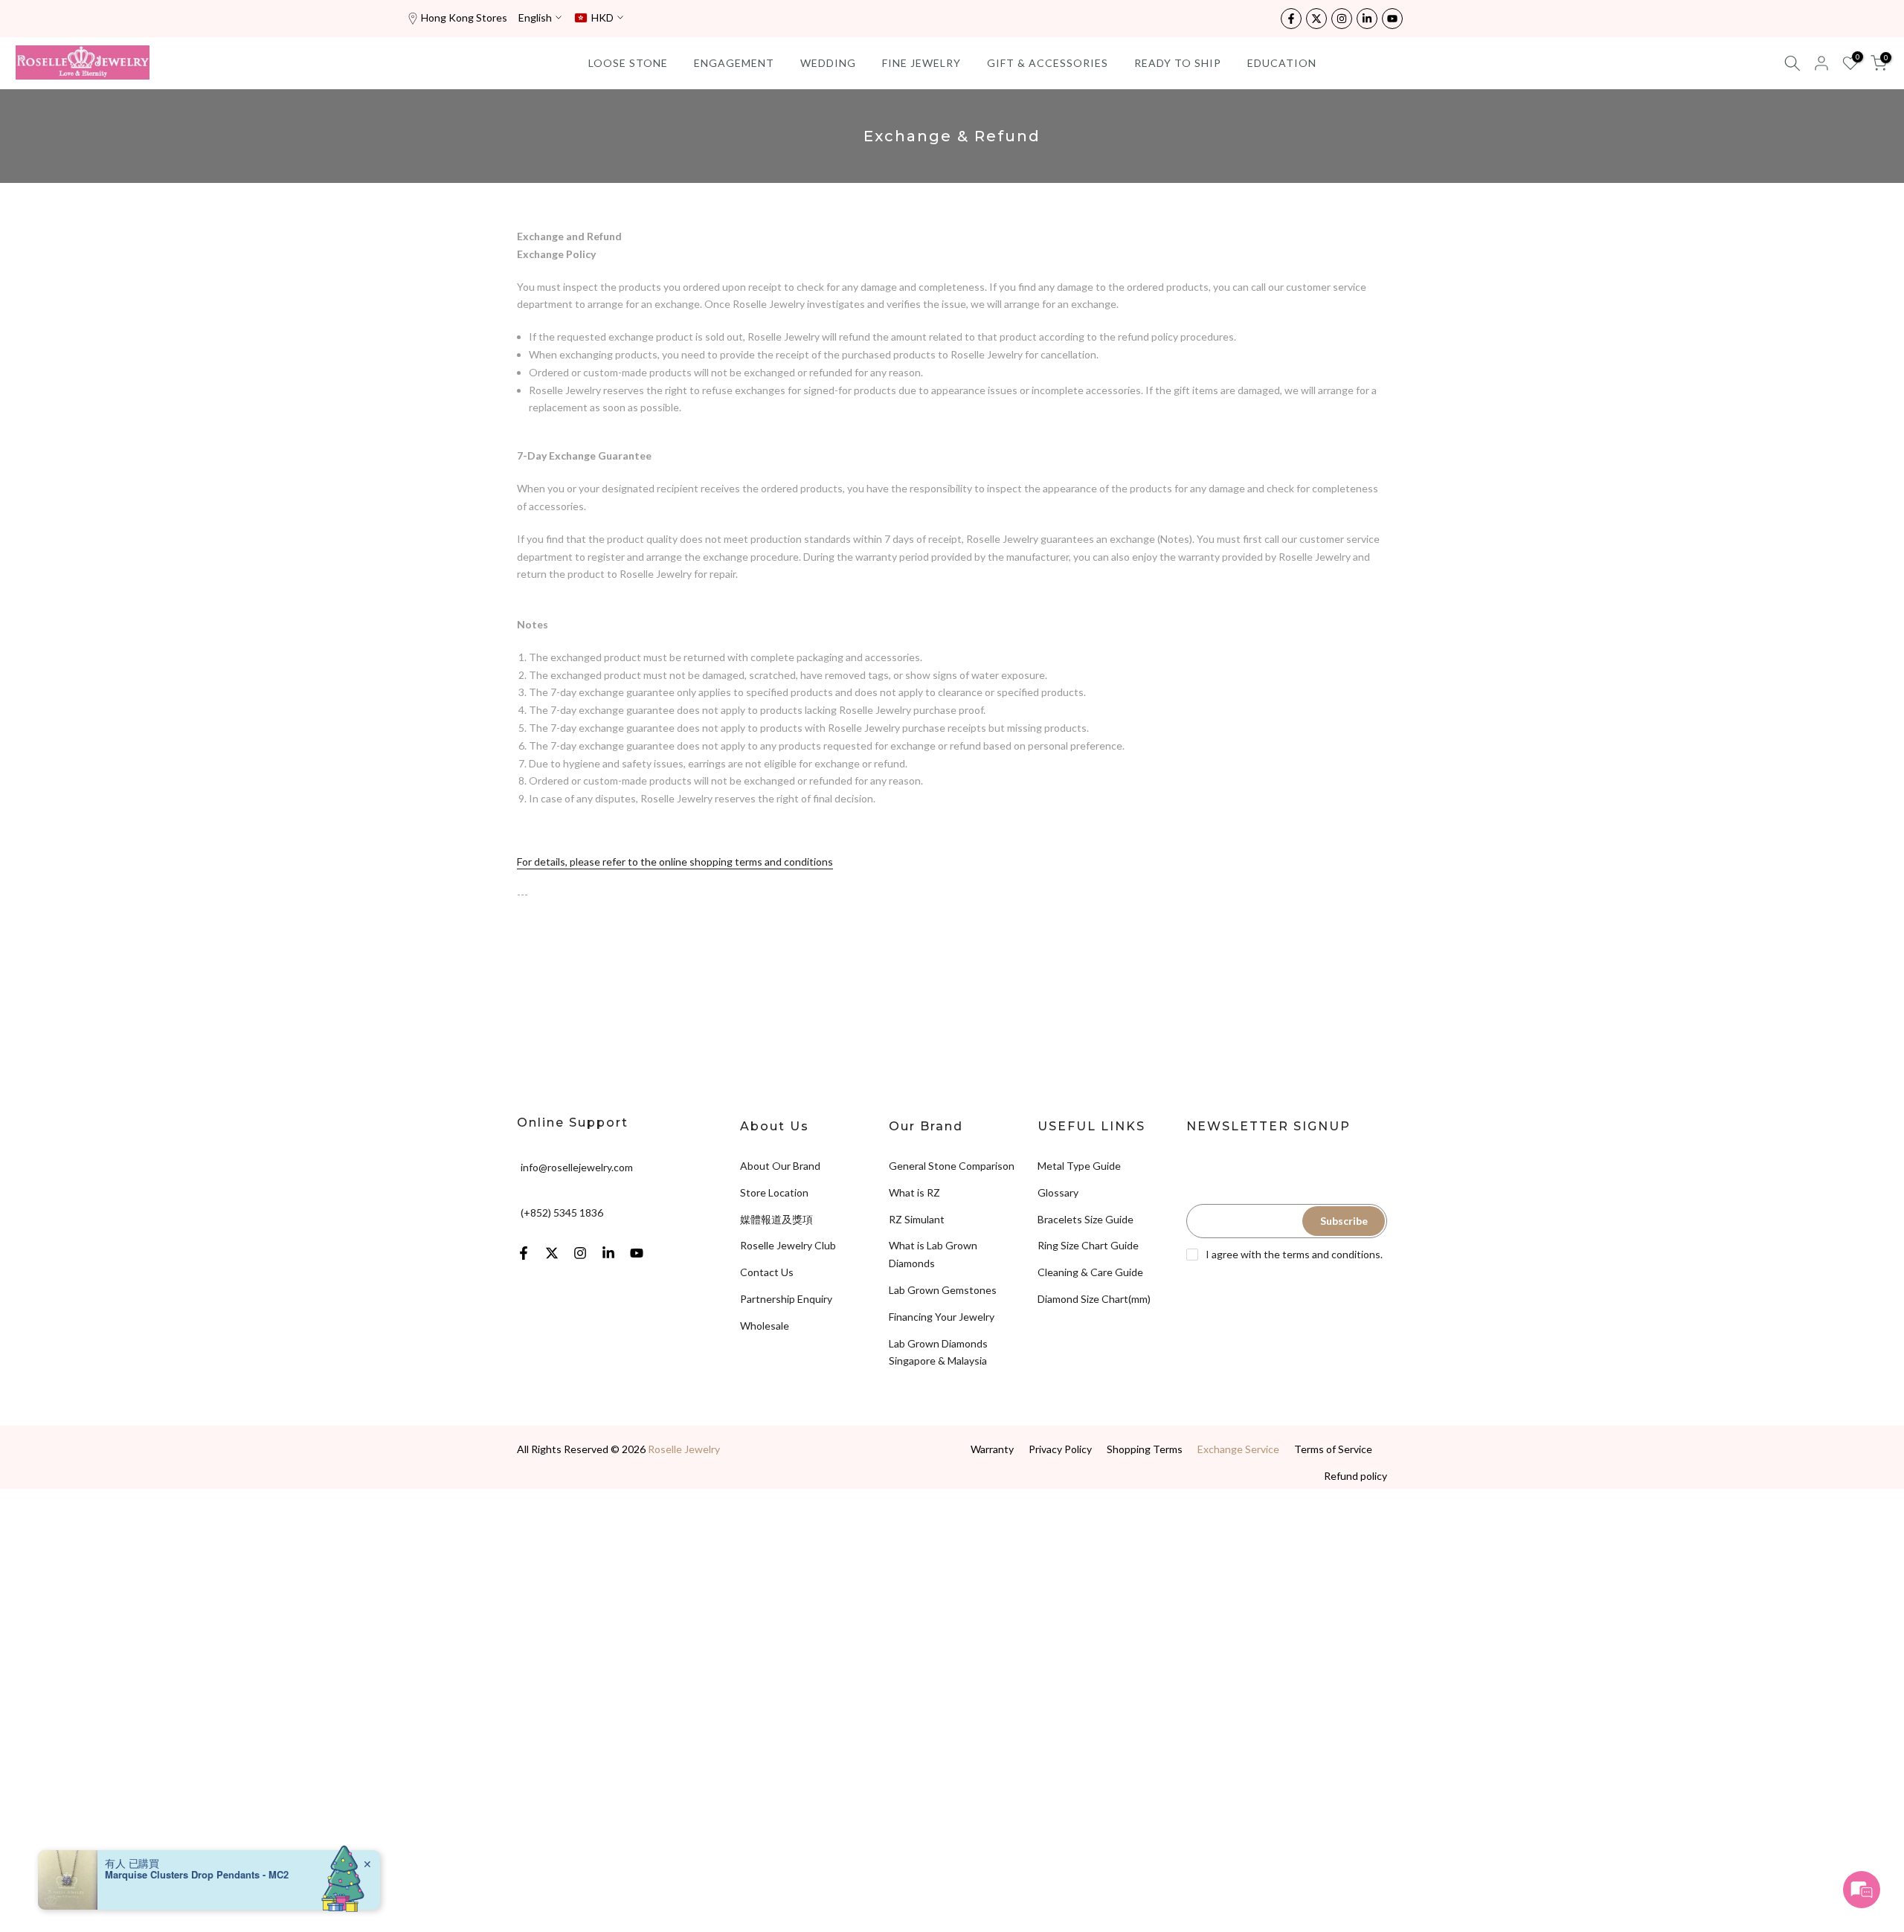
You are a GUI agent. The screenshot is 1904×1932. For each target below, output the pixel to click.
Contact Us (767, 1272)
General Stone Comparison (952, 1166)
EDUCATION (1282, 63)
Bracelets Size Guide (1086, 1219)
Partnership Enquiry (786, 1299)
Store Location (774, 1192)
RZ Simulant (917, 1219)
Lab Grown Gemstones (943, 1290)
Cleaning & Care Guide (1090, 1272)
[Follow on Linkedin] (1367, 19)
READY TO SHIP (1178, 63)
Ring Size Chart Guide (1088, 1245)
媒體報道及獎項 (776, 1219)
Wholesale (765, 1326)
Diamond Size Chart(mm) (1094, 1299)
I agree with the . (1294, 1254)
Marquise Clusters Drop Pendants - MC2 (197, 1875)
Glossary (1058, 1192)
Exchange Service (1238, 1449)
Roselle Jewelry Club (788, 1245)
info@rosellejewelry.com (577, 1167)
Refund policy (1355, 1476)
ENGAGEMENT (734, 63)
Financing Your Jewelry (942, 1317)
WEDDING (828, 63)
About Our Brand (780, 1166)
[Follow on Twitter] (1316, 19)
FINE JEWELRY (922, 63)
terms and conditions (1331, 1254)
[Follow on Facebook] (1291, 19)
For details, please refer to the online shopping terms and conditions (675, 862)
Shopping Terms (1145, 1449)
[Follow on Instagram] (1342, 19)
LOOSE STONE (628, 63)
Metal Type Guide (1079, 1166)
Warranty (992, 1449)
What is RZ (914, 1192)
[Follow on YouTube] (1392, 19)
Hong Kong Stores (464, 17)
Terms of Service (1333, 1449)
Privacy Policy (1060, 1449)
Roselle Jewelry (684, 1449)
